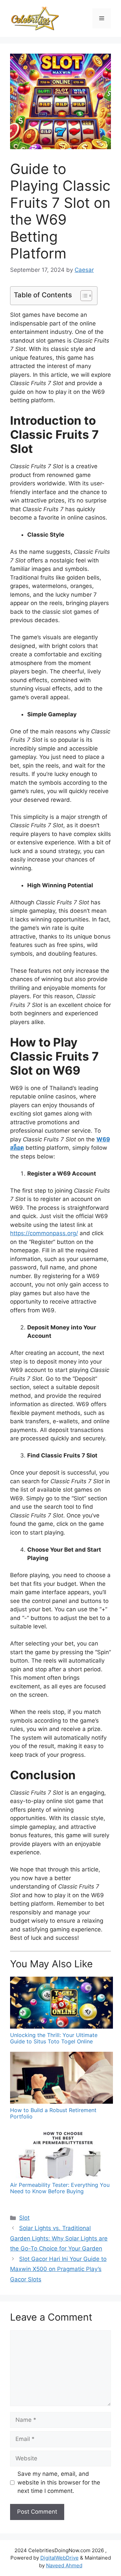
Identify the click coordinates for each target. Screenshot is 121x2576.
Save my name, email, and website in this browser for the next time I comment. (59, 2482)
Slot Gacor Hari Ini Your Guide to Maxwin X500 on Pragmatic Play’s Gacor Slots (58, 2269)
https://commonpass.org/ (44, 1233)
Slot (24, 2218)
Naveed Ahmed (64, 2565)
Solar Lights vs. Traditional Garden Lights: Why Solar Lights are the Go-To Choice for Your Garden (59, 2238)
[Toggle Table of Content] (83, 296)
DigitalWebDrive (59, 2558)
